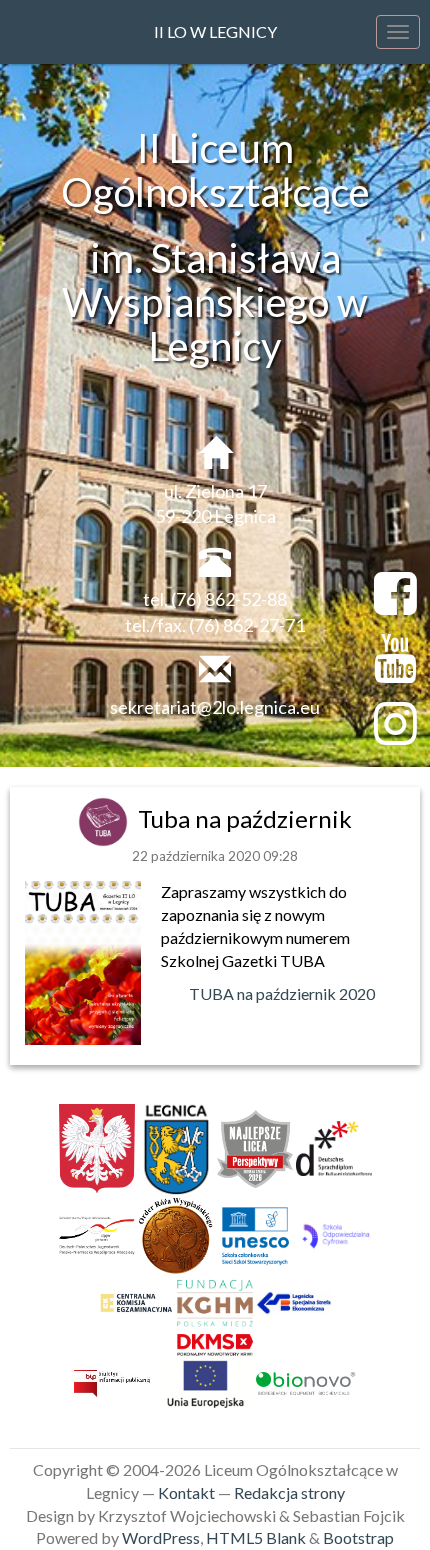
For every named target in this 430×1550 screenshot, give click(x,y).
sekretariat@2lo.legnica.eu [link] (215, 707)
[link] (105, 818)
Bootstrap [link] (358, 1537)
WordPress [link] (161, 1537)
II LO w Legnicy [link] (215, 31)
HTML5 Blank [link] (256, 1537)
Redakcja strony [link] (289, 1492)
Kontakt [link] (186, 1492)
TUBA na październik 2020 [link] (283, 993)
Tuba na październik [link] (245, 818)
